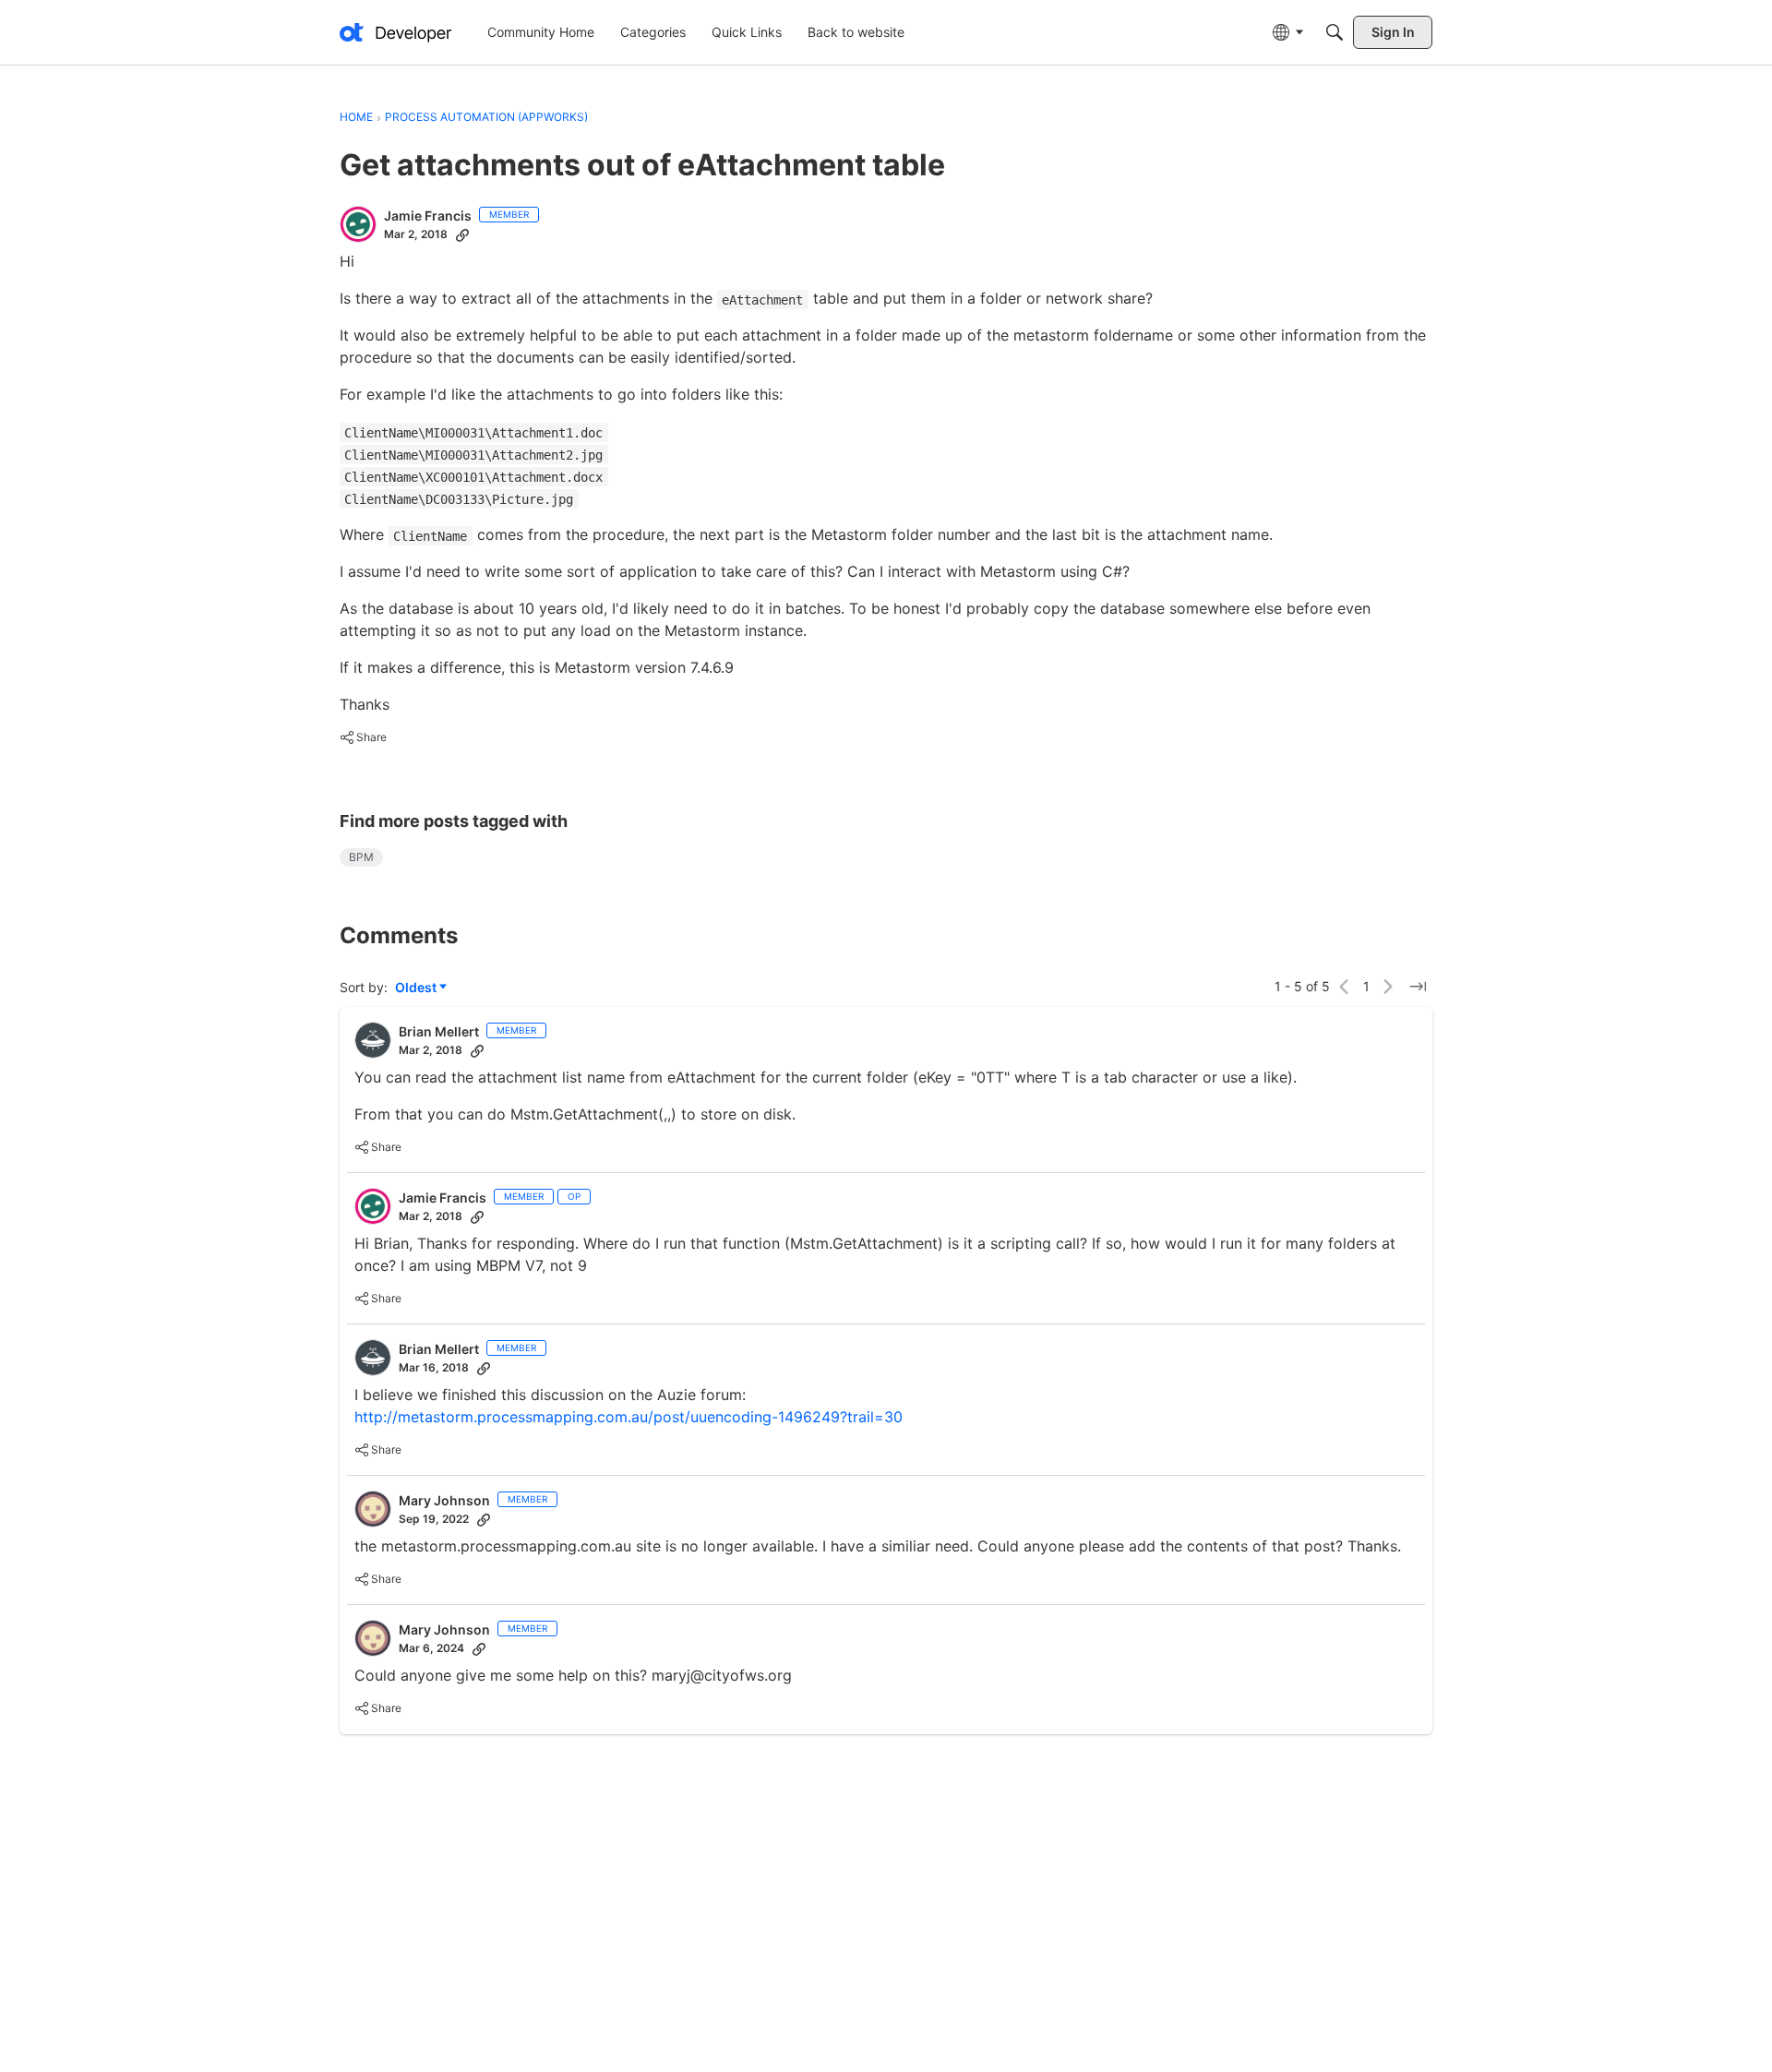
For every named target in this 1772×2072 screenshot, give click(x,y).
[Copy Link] (462, 234)
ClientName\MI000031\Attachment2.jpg (473, 455)
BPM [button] (361, 857)
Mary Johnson (444, 1500)
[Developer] (396, 32)
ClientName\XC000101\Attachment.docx (473, 477)
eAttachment (762, 300)
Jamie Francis (428, 216)
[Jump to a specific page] (1418, 987)
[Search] (1335, 32)
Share (363, 739)
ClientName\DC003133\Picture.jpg (459, 499)
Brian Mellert (439, 1031)
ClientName (430, 536)
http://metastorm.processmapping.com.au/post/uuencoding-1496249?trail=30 (629, 1417)
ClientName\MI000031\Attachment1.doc (473, 433)
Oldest (417, 988)
